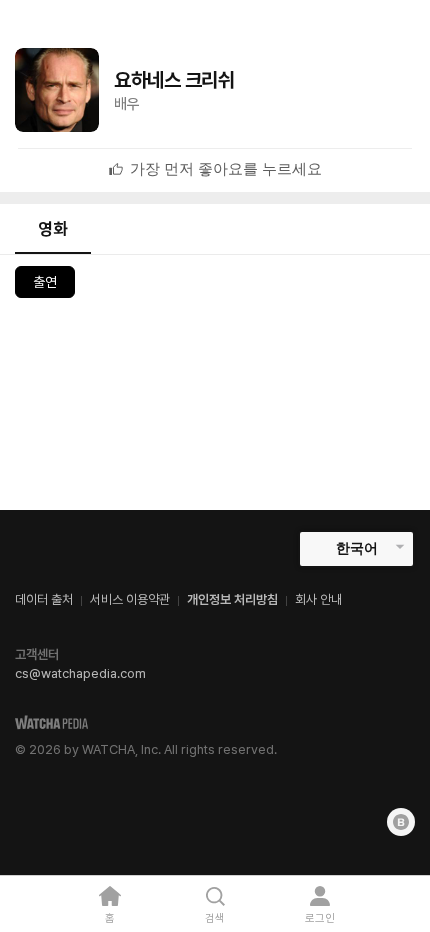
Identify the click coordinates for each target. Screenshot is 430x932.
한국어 (357, 548)
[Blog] (401, 822)
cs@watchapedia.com (80, 673)
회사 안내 (318, 599)
